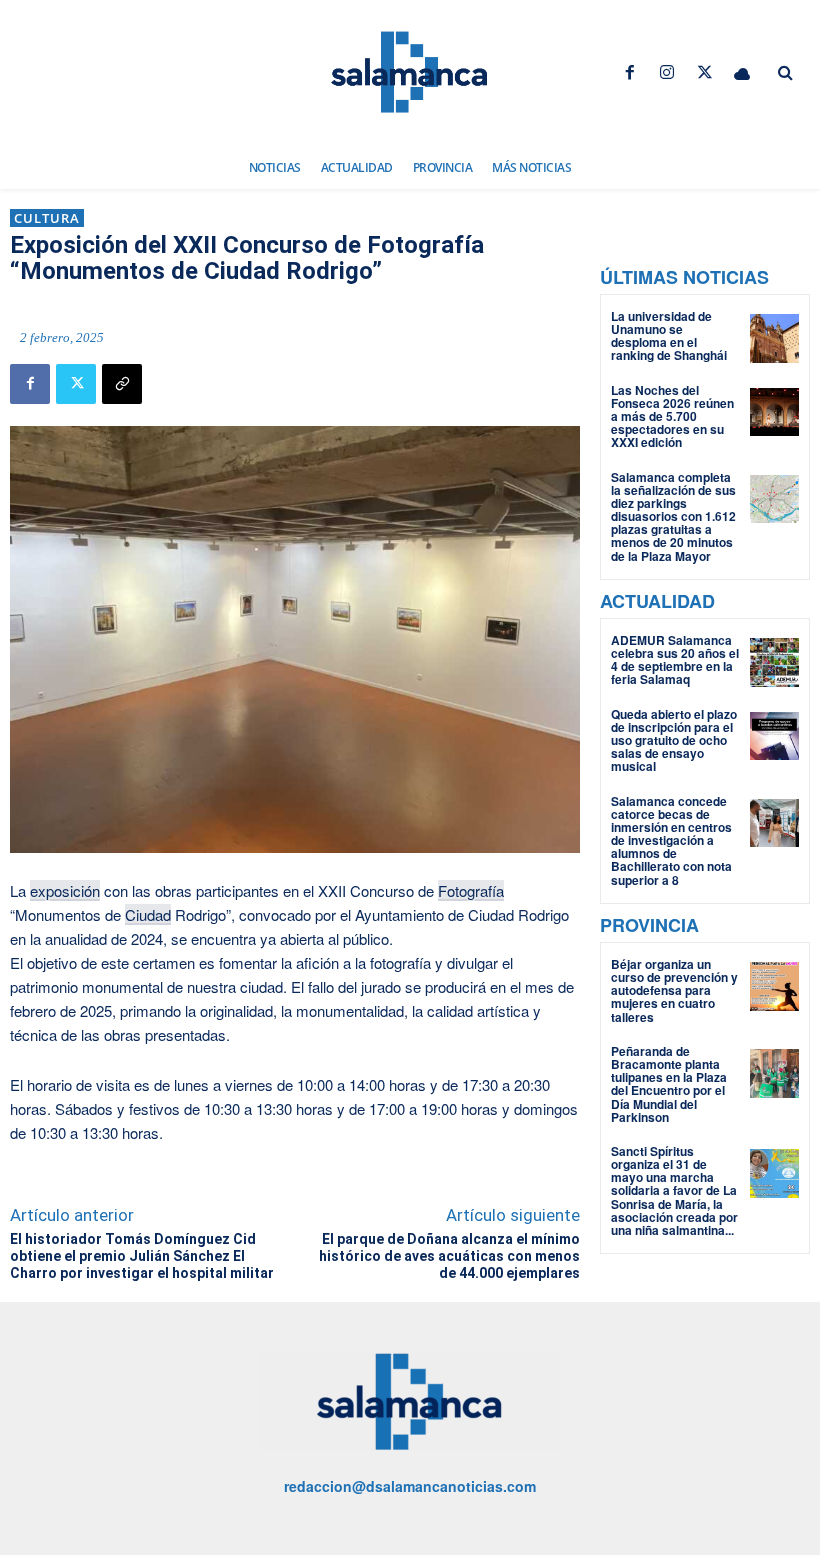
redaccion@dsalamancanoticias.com (410, 1486)
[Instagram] (667, 72)
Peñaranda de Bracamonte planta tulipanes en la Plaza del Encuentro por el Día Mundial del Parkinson (669, 1084)
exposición (65, 890)
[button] (785, 73)
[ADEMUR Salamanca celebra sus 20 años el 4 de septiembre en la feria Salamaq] (774, 662)
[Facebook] (630, 72)
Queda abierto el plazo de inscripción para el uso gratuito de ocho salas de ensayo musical (674, 740)
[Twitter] (704, 72)
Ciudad (148, 914)
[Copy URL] (122, 384)
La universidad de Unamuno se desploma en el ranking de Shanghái (669, 336)
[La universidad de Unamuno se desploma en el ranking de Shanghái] (774, 338)
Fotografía (471, 890)
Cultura (47, 218)
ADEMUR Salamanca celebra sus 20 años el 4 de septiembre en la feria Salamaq (675, 660)
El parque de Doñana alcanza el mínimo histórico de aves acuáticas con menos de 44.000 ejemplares (449, 1256)
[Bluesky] (741, 72)
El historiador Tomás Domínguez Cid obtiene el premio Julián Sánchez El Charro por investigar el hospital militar (142, 1256)
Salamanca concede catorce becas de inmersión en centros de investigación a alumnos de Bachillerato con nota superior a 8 (671, 840)
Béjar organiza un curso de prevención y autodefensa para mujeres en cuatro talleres (674, 990)
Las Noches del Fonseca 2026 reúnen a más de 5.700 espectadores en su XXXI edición (672, 416)
